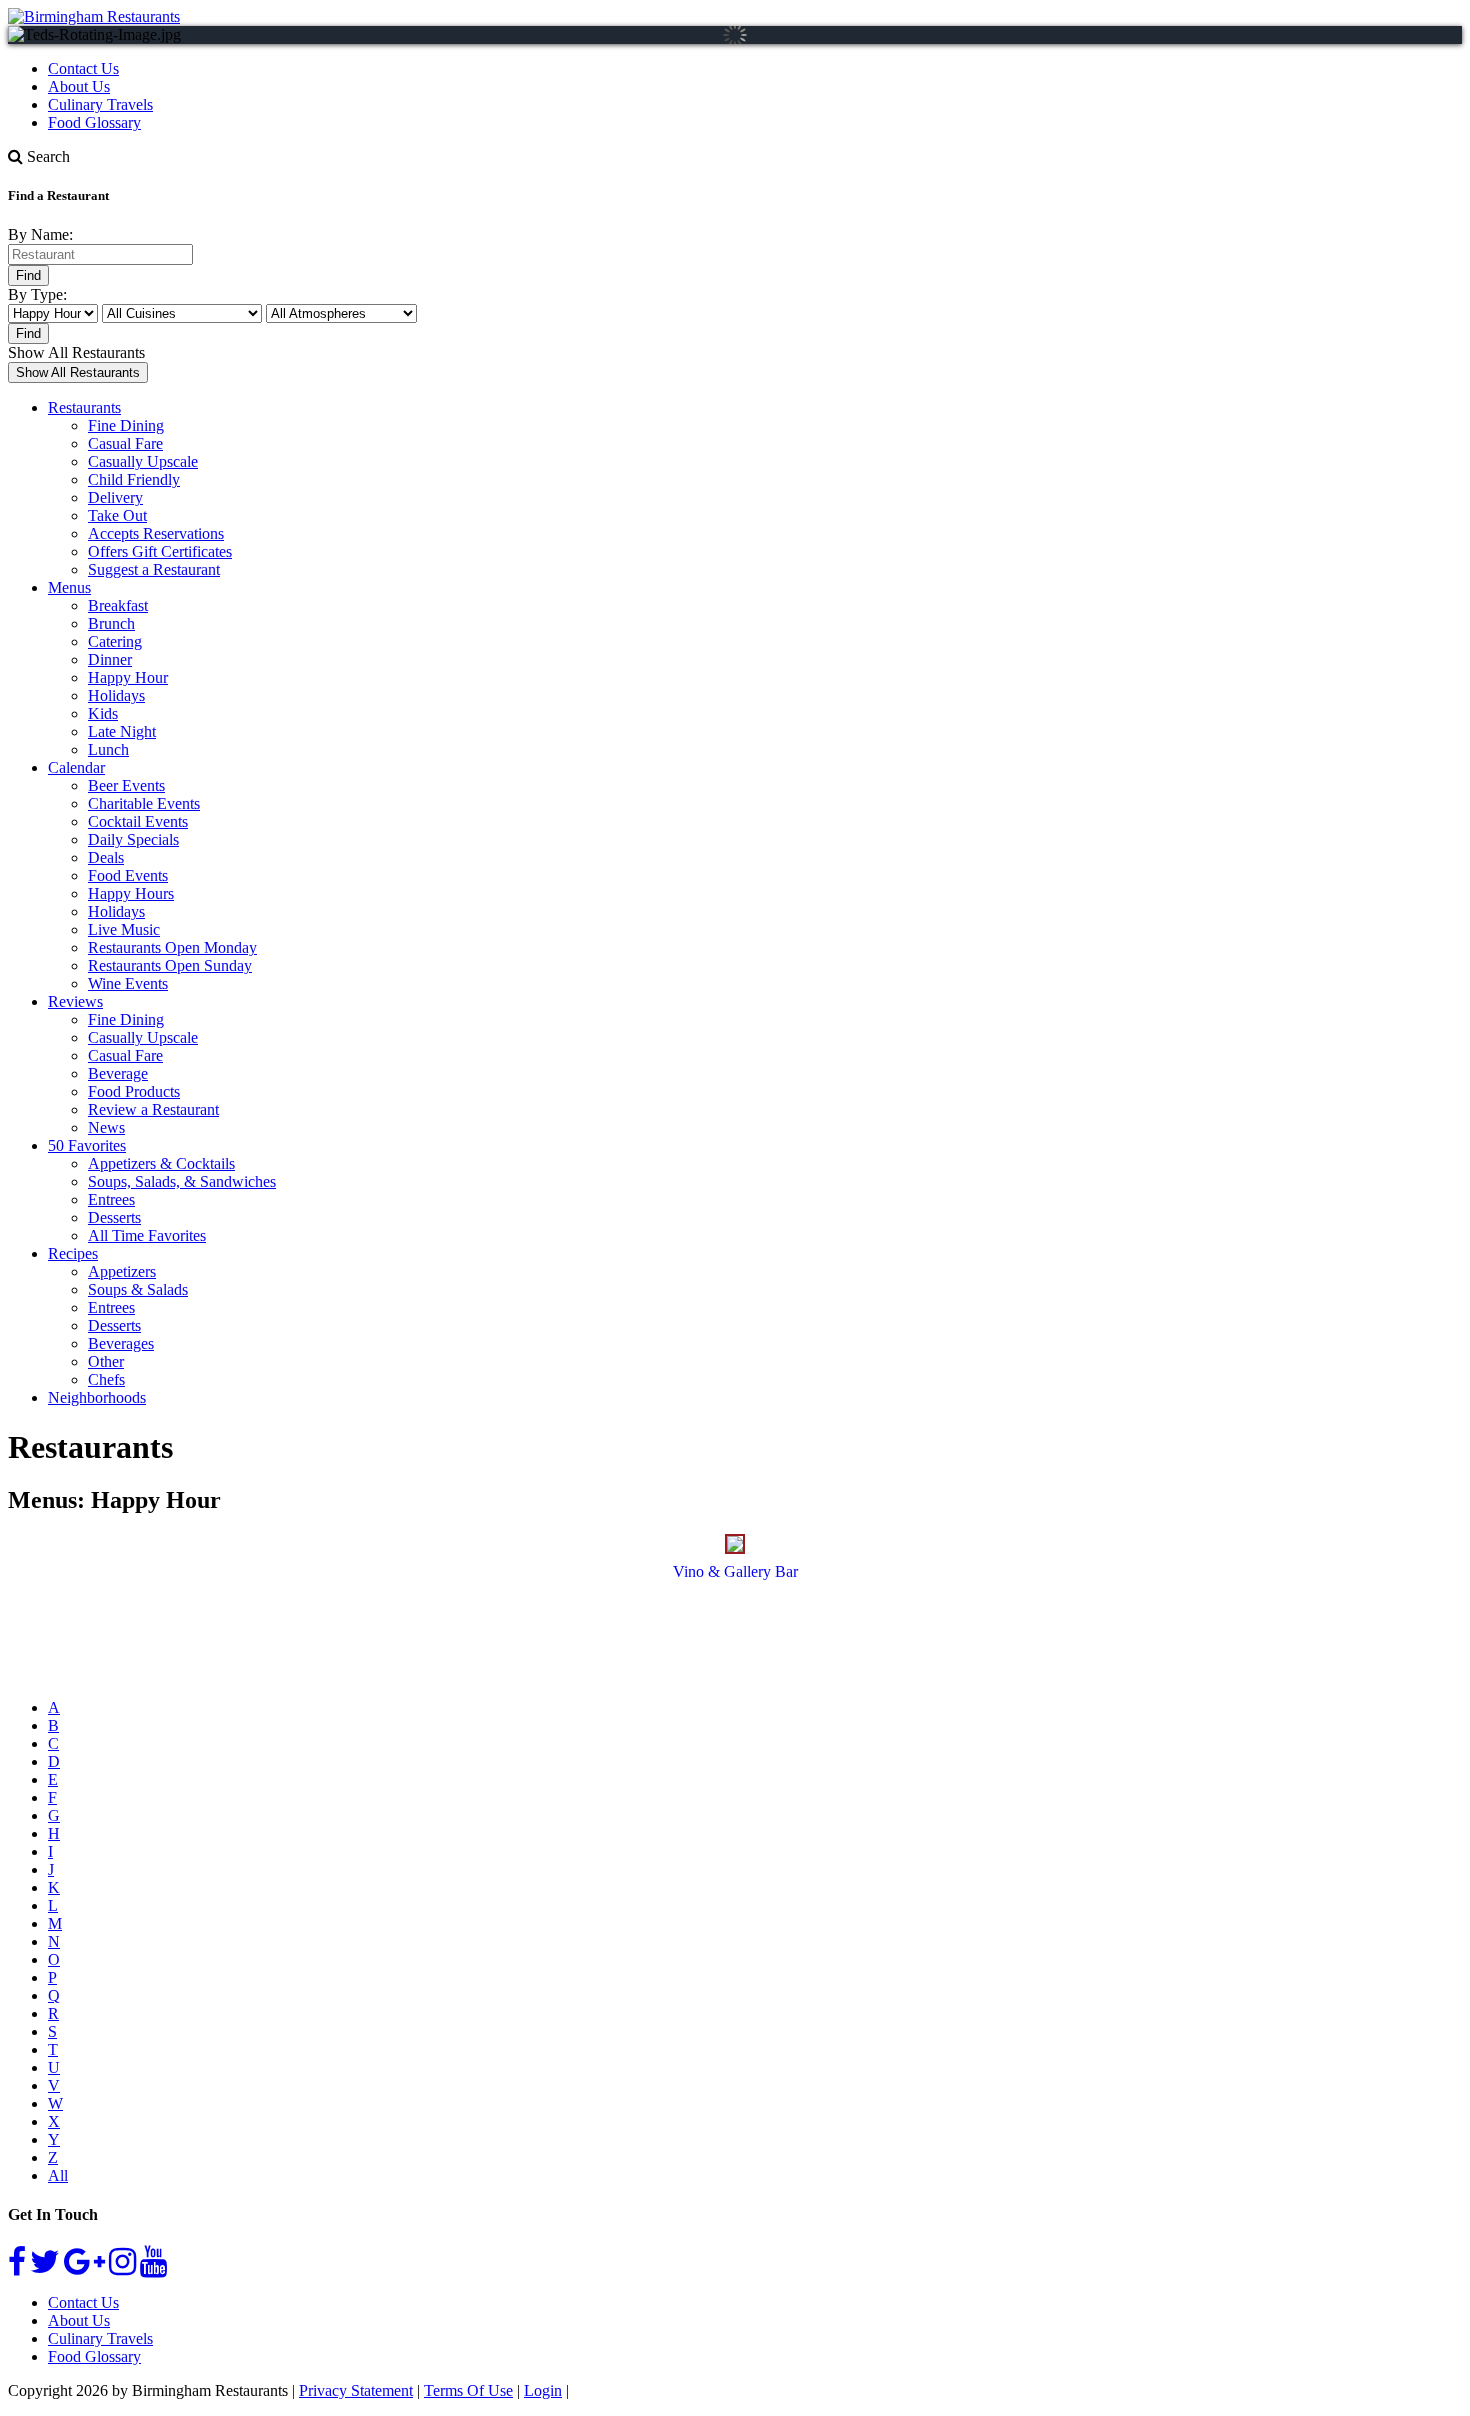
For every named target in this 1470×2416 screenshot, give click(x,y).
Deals (106, 857)
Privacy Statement (356, 2390)
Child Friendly (134, 479)
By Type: (37, 294)
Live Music (124, 929)
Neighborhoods (97, 1397)
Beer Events (126, 785)
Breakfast (118, 605)
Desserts (114, 1217)
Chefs (106, 1379)
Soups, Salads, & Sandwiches (182, 1181)
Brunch (111, 623)
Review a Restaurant (153, 1109)
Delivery (115, 497)
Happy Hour (128, 677)
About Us (79, 86)
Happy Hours (131, 893)
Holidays (116, 695)
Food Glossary (94, 122)
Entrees (111, 1199)
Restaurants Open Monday (172, 947)
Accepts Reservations (156, 533)
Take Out (117, 515)
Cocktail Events (138, 821)
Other (106, 1361)
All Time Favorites (147, 1235)
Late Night (122, 731)
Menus (69, 587)
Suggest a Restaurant (154, 569)
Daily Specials (133, 839)
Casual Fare (125, 443)
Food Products (134, 1091)
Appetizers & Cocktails (161, 1163)
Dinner (110, 659)
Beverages (121, 1343)
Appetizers (122, 1271)
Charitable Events (144, 803)
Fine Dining (126, 425)
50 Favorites (87, 1145)
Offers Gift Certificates (160, 551)
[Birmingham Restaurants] (94, 16)
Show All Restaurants (76, 352)
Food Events (128, 875)
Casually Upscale (143, 461)
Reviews (75, 1001)
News (106, 1127)
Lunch (108, 749)
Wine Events (128, 983)
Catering (115, 641)
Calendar (76, 767)
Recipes (73, 1253)
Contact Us (83, 68)
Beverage (118, 1073)
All (58, 2175)
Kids (103, 713)
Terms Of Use (468, 2390)
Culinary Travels (100, 104)
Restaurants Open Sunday (170, 965)
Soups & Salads (138, 1289)
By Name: (40, 234)
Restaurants (84, 407)
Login (543, 2390)
